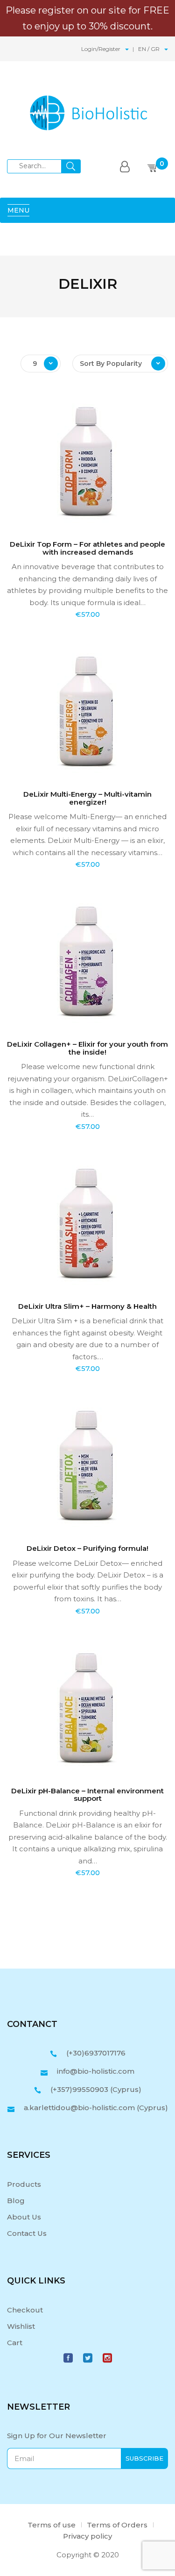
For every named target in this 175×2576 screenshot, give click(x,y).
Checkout (25, 2310)
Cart (15, 2343)
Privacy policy (87, 2536)
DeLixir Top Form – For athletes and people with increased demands (87, 548)
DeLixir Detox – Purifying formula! (87, 1548)
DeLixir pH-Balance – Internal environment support (87, 1795)
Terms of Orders (117, 2525)
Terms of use (52, 2525)
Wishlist (21, 2326)
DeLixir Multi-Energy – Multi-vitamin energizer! (87, 798)
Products (24, 2184)
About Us (24, 2217)
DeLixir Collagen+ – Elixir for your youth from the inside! (87, 1048)
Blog (16, 2201)
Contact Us (27, 2233)
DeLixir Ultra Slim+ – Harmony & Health (87, 1306)
